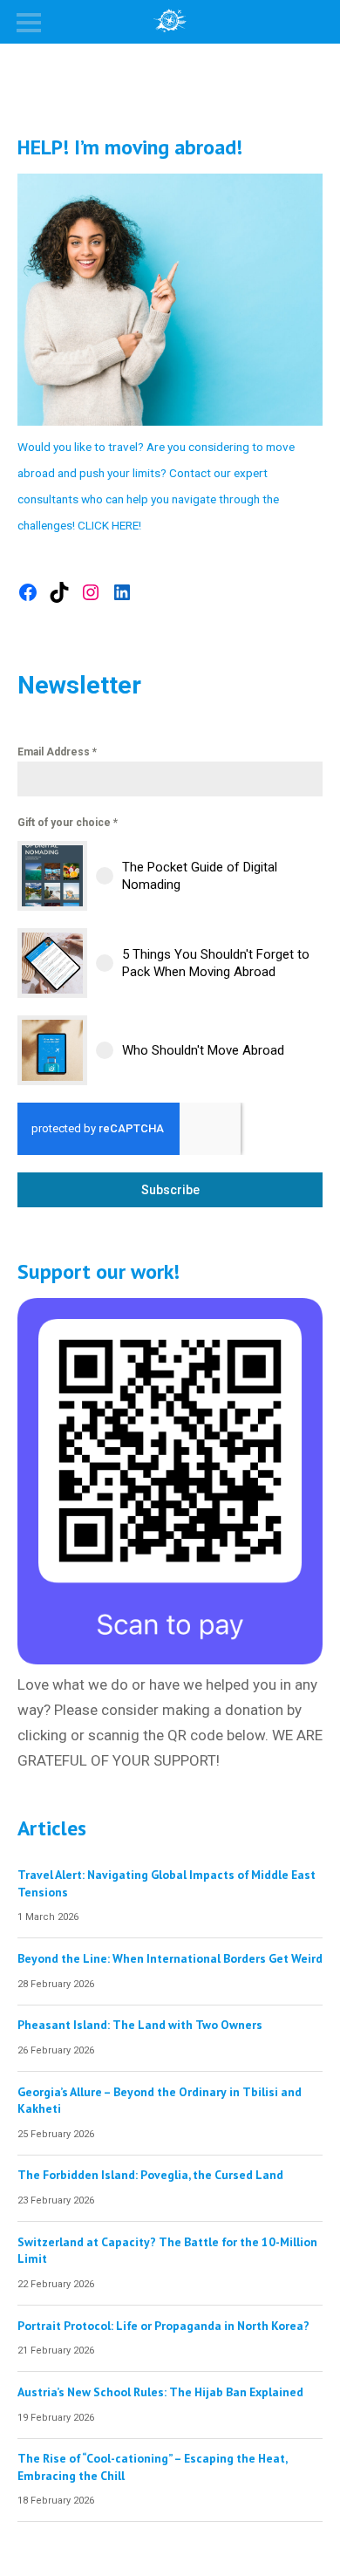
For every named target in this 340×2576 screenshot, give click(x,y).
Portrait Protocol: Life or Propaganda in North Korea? (163, 2326)
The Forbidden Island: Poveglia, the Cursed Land (150, 2175)
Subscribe (170, 1190)
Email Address (57, 752)
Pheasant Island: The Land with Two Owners (140, 2025)
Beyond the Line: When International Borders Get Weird (170, 1958)
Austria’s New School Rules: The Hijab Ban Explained (160, 2392)
